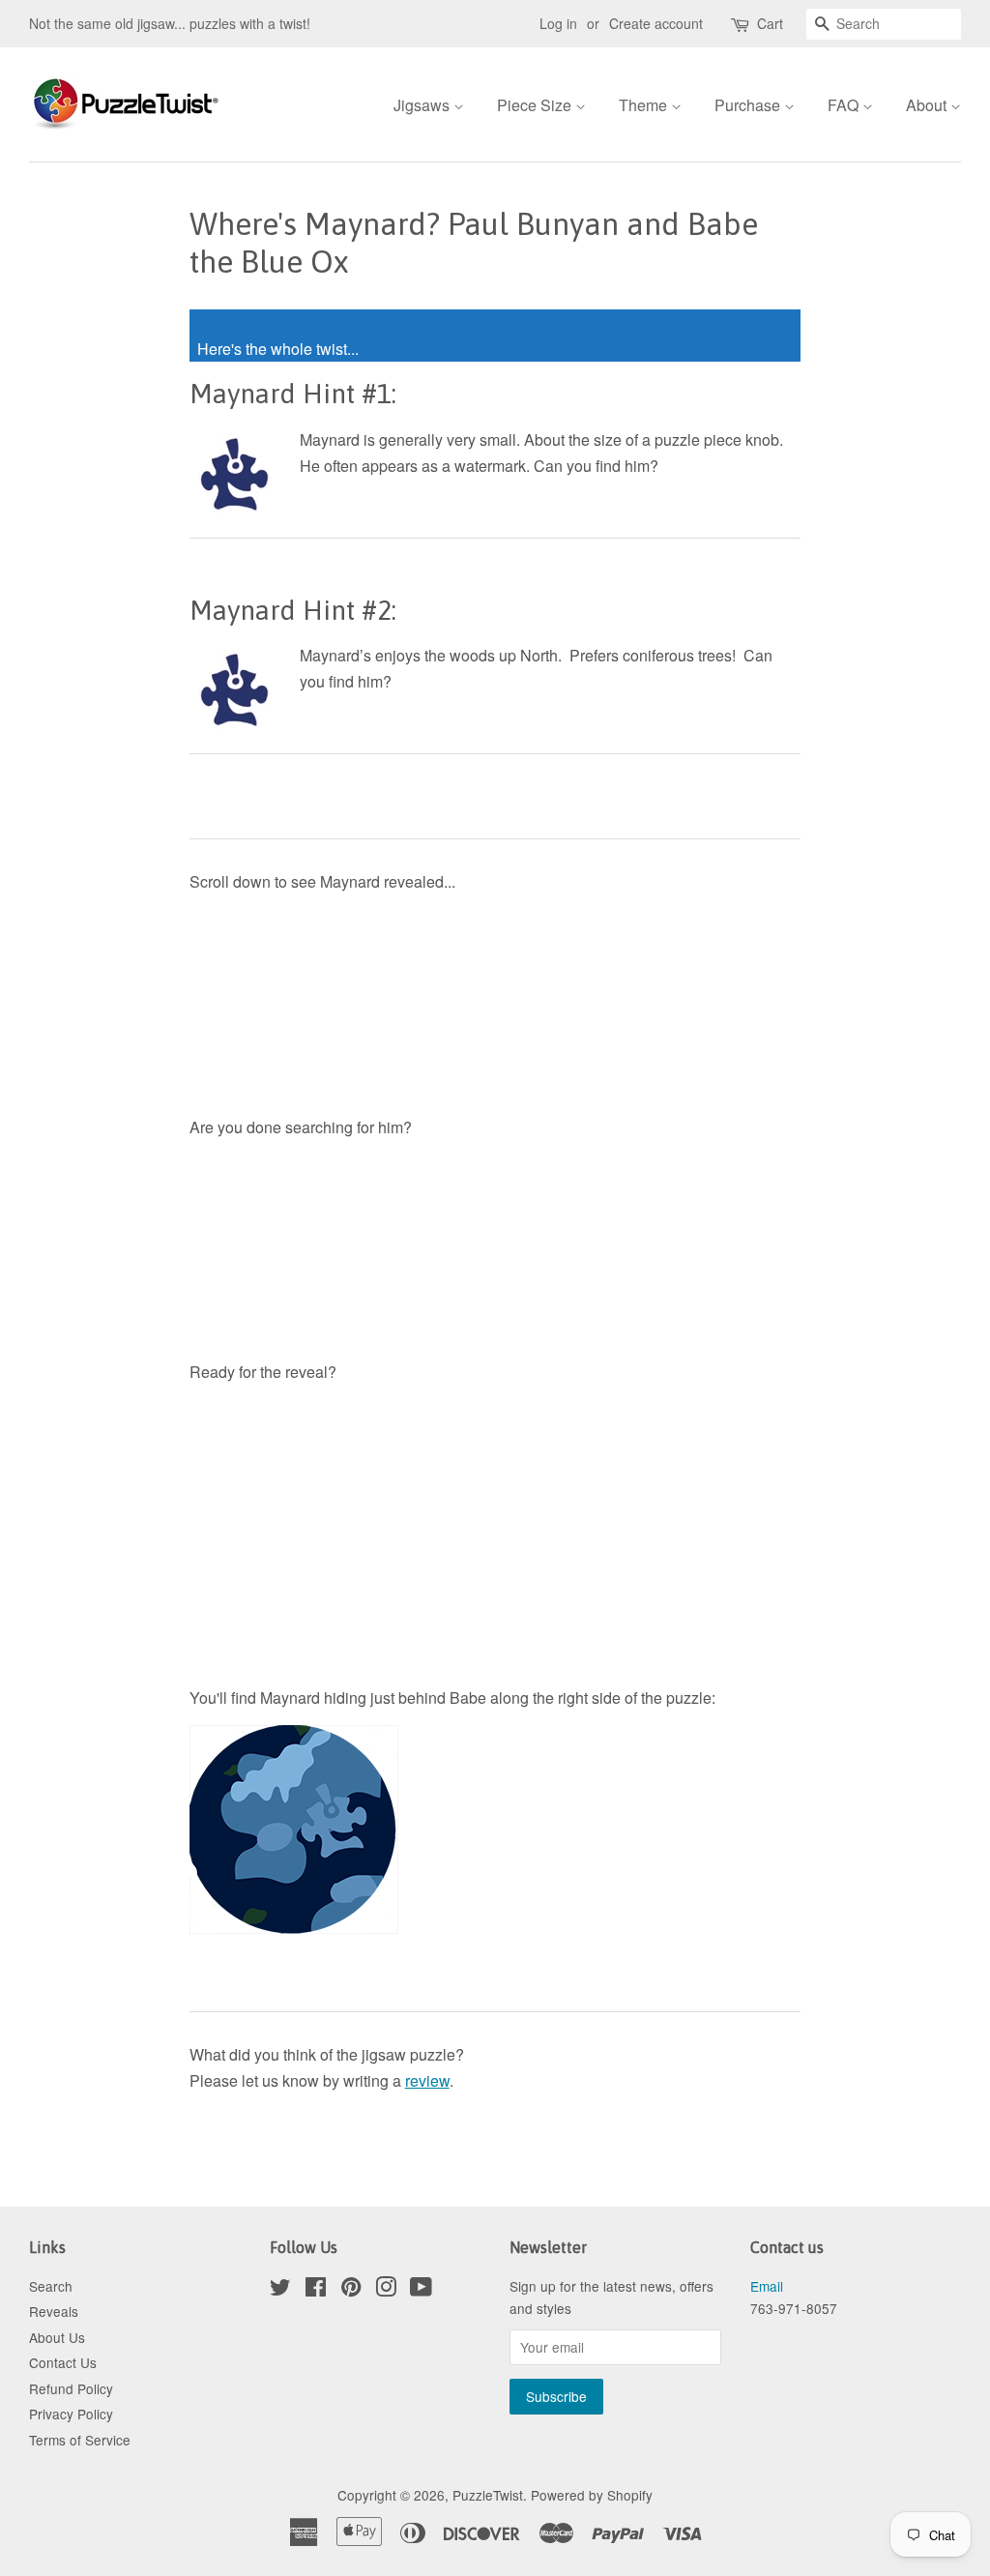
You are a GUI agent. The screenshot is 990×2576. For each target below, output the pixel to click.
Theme (645, 105)
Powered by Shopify (592, 2495)
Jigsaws (423, 105)
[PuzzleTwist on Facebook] (316, 2290)
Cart (770, 23)
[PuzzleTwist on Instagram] (386, 2290)
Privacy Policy (71, 2414)
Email (767, 2286)
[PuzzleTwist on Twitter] (280, 2290)
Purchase (749, 105)
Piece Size (536, 105)
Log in (558, 23)
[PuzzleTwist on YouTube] (421, 2290)
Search (51, 2286)
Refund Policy (71, 2388)
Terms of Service (80, 2440)
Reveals (54, 2311)
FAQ (845, 105)
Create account (656, 23)
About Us (57, 2337)
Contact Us (63, 2362)
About (928, 105)
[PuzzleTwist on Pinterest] (351, 2290)
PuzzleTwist (488, 2495)
